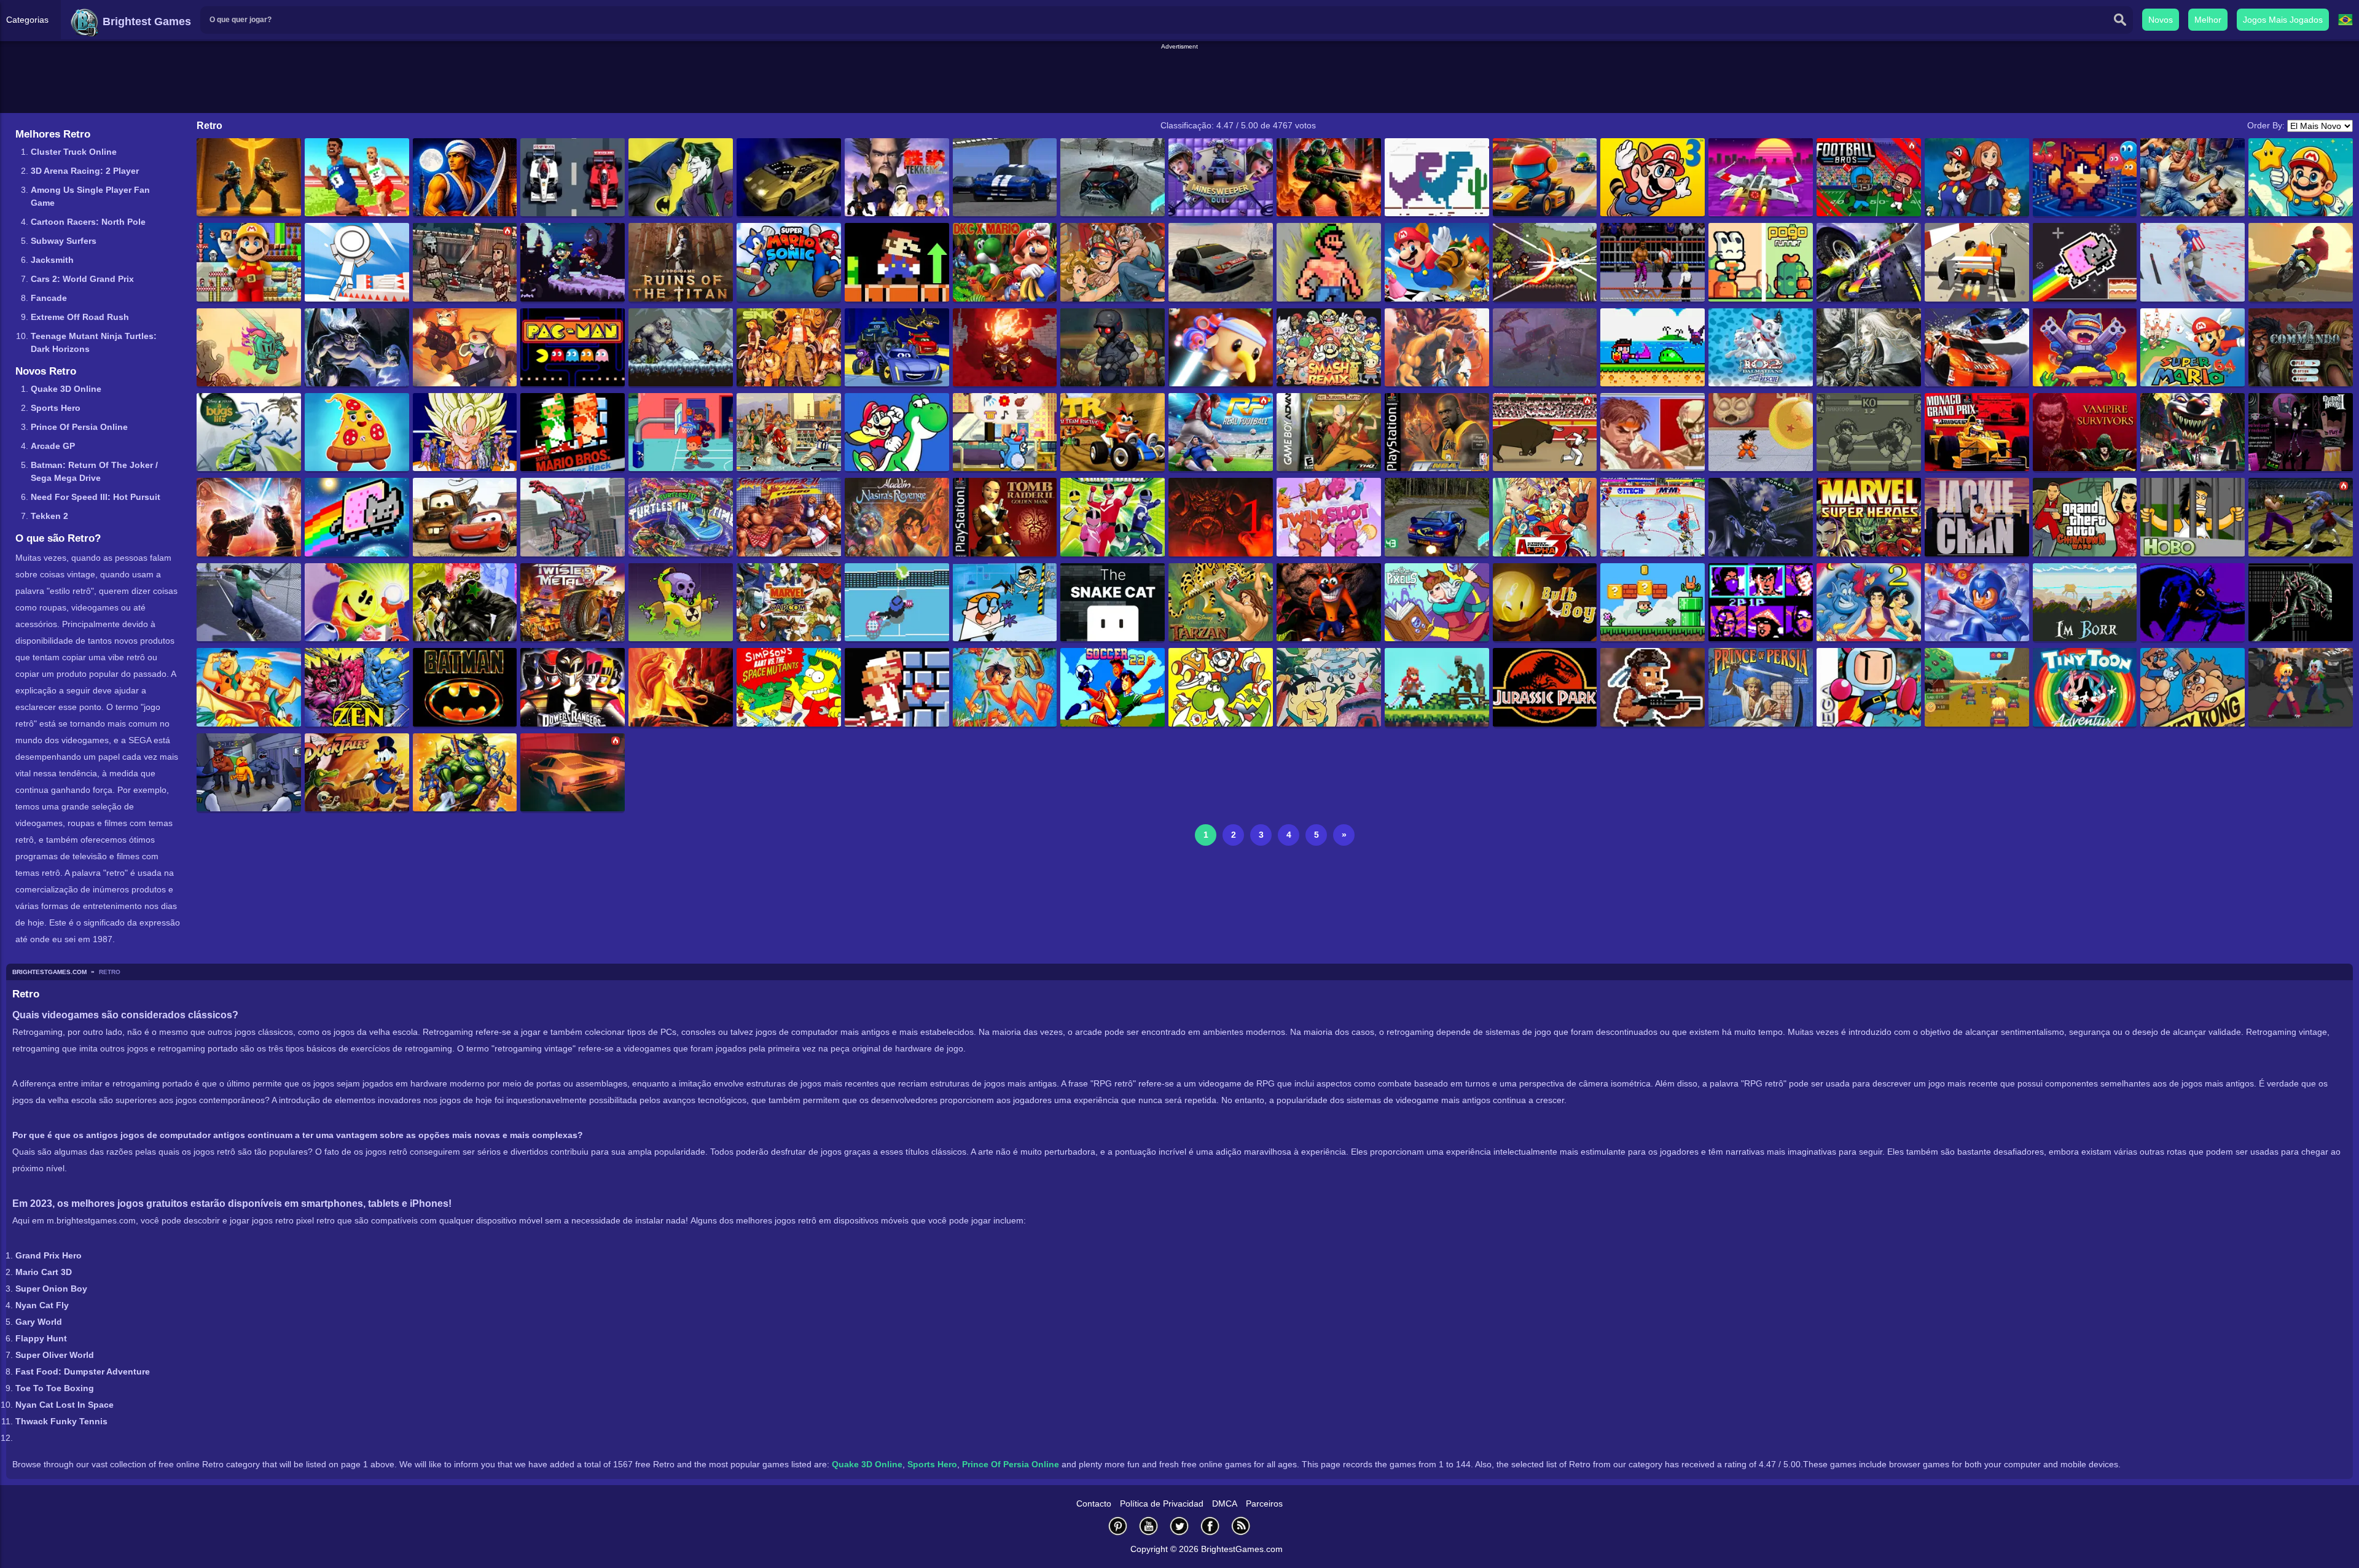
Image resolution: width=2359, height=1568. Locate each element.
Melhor (2208, 20)
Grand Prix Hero (49, 1255)
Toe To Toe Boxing (55, 1388)
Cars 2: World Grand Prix (82, 279)
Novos (2161, 20)
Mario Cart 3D (45, 1272)
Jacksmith (52, 260)
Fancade (49, 298)
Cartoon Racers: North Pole (88, 222)
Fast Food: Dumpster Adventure (83, 1371)
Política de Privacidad (1162, 1504)
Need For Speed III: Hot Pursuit (96, 497)
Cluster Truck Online (74, 152)
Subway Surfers (64, 241)
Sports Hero (56, 408)
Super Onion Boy (51, 1289)
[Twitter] (1179, 1526)
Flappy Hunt (41, 1338)
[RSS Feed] (1241, 1526)
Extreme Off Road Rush (80, 317)
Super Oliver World (55, 1355)
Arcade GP (53, 446)
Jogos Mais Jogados (2283, 20)
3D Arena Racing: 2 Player (85, 171)
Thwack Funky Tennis (61, 1421)
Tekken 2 (49, 516)
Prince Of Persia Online (79, 427)
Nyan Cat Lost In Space (65, 1405)
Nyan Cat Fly (42, 1305)
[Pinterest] (1118, 1526)
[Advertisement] (1179, 79)
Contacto (1094, 1504)
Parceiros (1264, 1504)
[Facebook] (1210, 1526)
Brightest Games (145, 21)
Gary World (39, 1322)
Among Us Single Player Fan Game (90, 196)
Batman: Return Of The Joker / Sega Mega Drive (94, 471)
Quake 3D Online (66, 389)
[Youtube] (1149, 1526)
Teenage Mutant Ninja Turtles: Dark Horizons (94, 342)
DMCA (1225, 1504)
